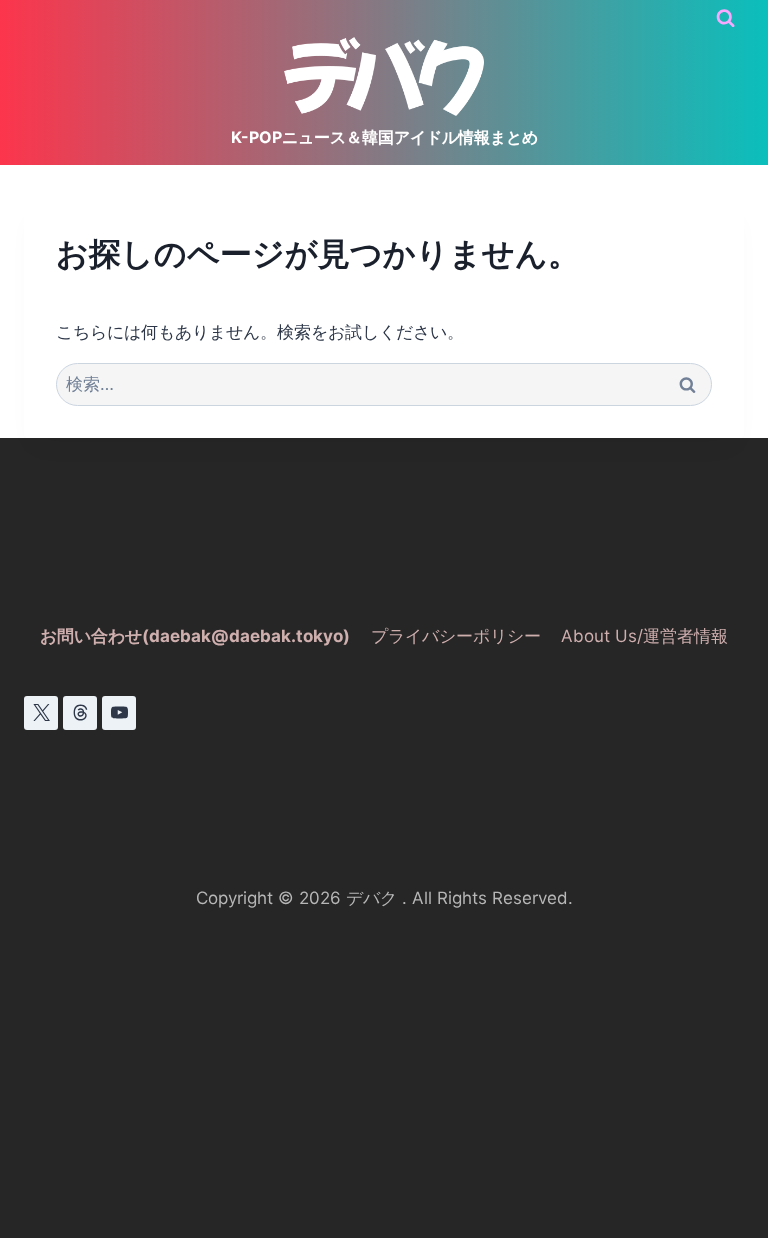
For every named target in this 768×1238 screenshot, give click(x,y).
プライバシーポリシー (456, 636)
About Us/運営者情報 (644, 636)
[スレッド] (80, 713)
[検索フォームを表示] (725, 18)
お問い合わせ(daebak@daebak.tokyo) (195, 636)
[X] (41, 713)
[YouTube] (119, 713)
